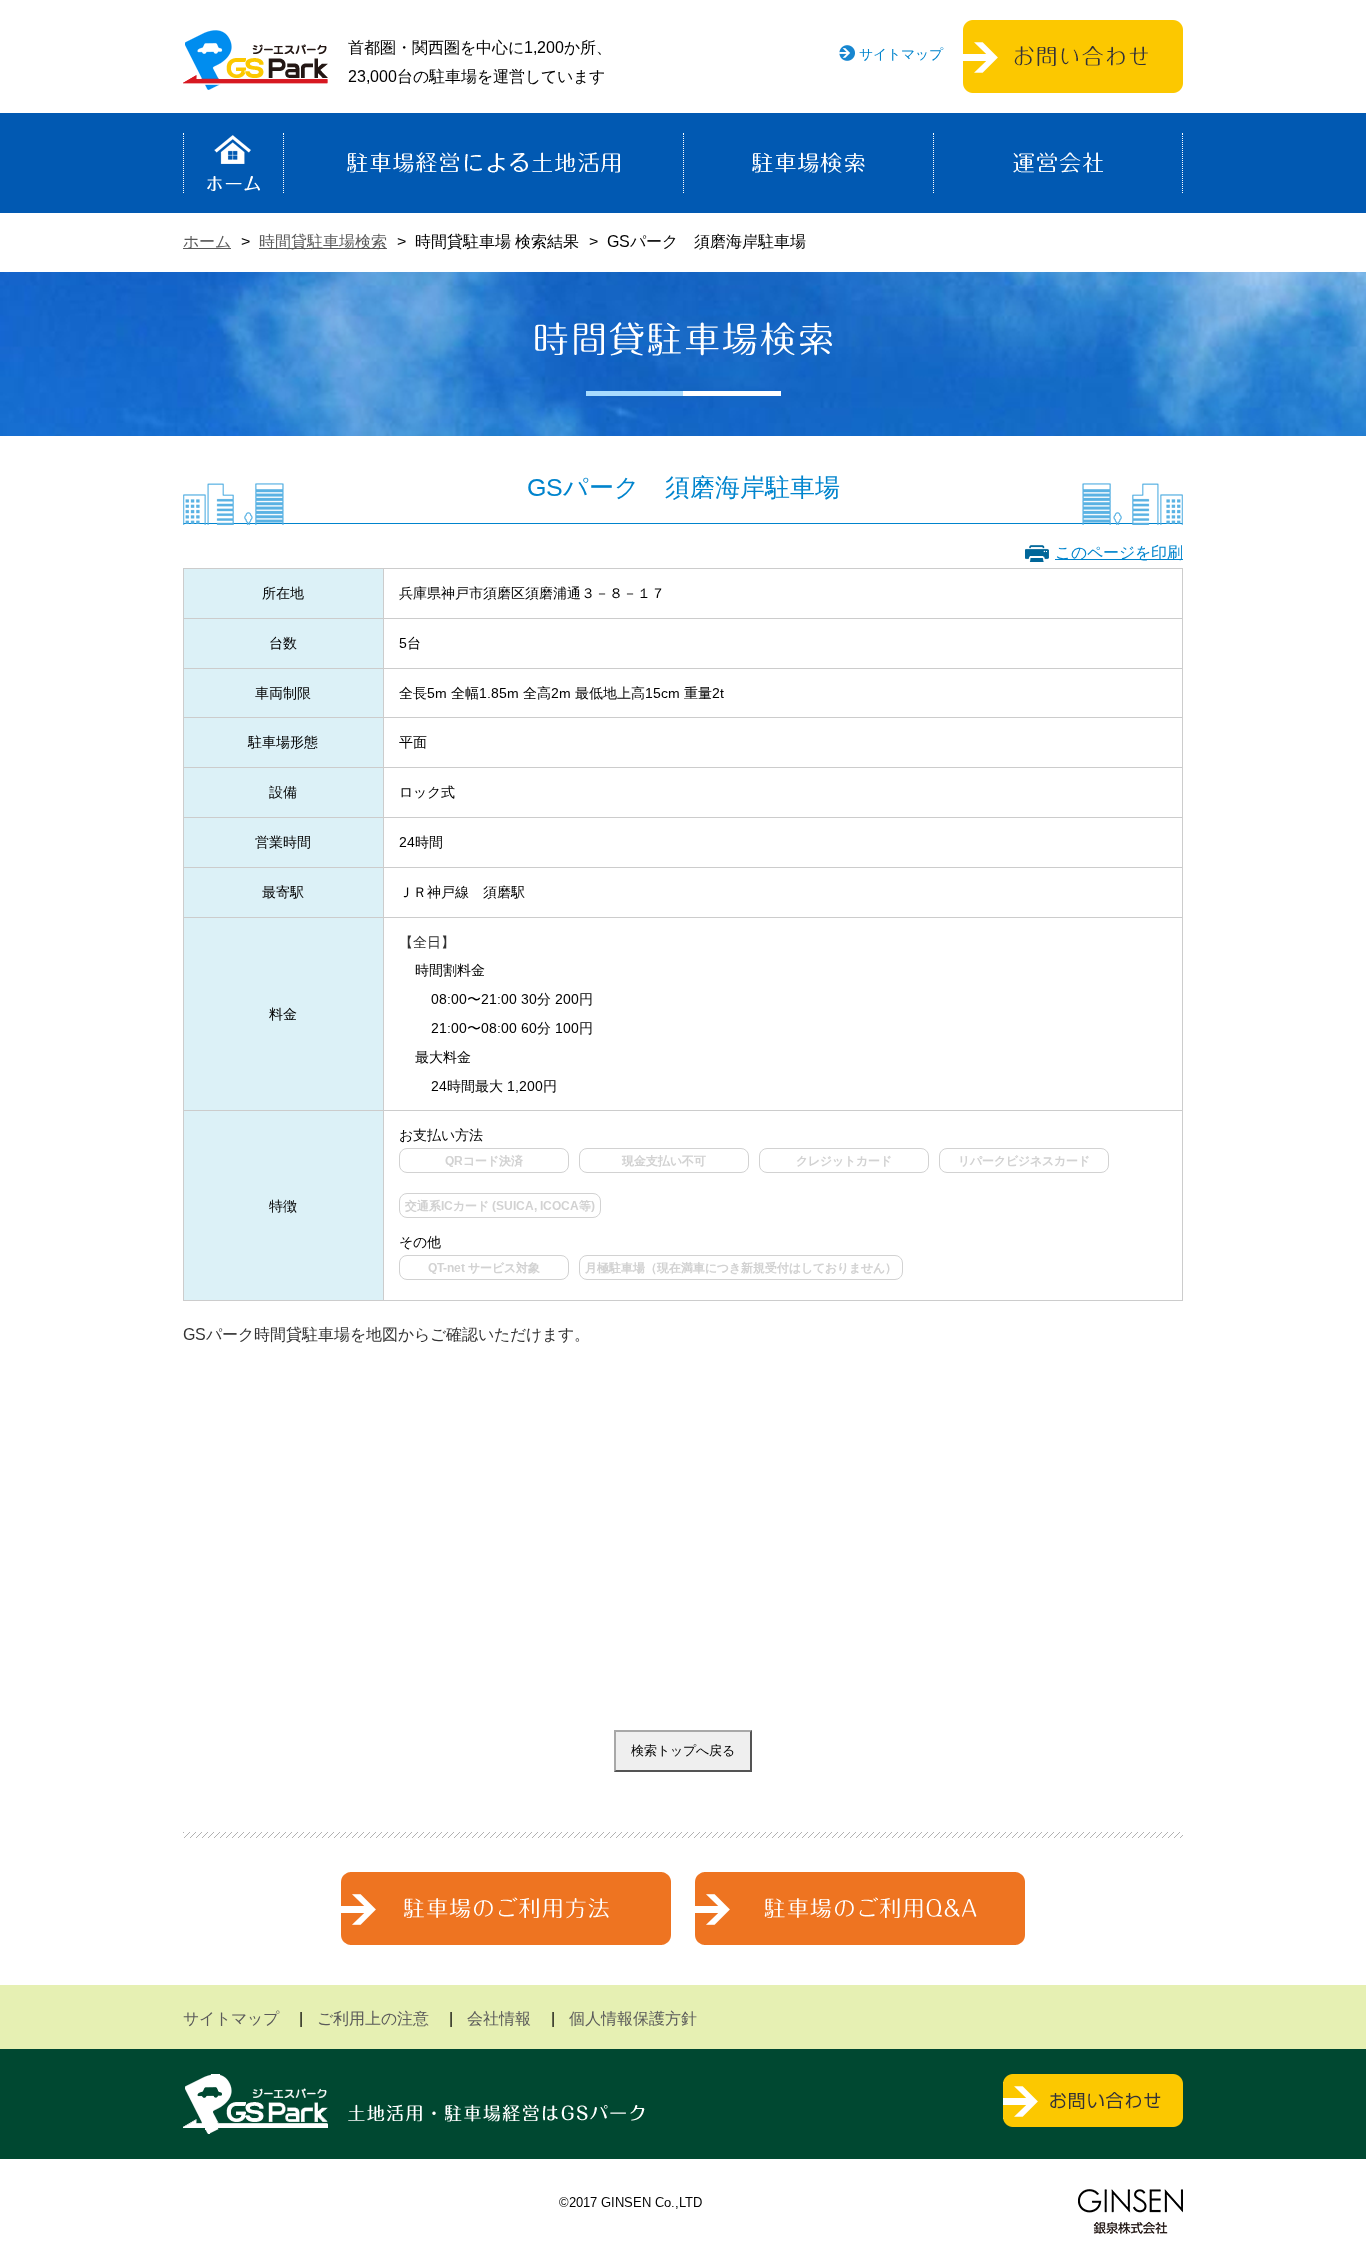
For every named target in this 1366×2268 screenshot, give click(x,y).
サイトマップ (901, 54)
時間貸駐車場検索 (323, 241)
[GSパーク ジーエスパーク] (255, 74)
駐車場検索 (808, 163)
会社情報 (499, 2018)
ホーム (233, 163)
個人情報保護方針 (633, 2018)
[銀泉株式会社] (1130, 2211)
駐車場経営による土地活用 (483, 163)
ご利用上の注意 (373, 2018)
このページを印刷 (1119, 552)
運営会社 (1058, 163)
